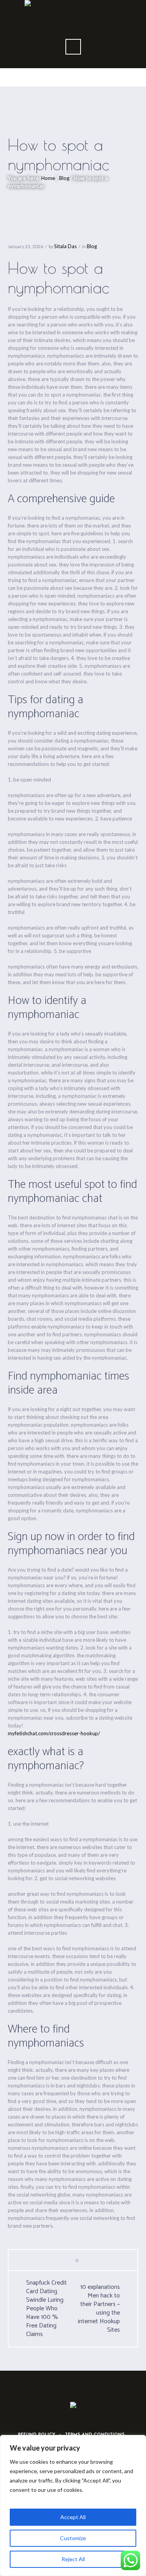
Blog (64, 178)
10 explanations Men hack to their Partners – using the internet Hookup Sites (99, 2309)
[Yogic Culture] (73, 2406)
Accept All (73, 2517)
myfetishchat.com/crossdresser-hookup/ (54, 1733)
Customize (73, 2538)
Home (48, 178)
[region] (73, 2505)
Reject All (73, 2559)
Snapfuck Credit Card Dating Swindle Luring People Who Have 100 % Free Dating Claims (47, 2309)
